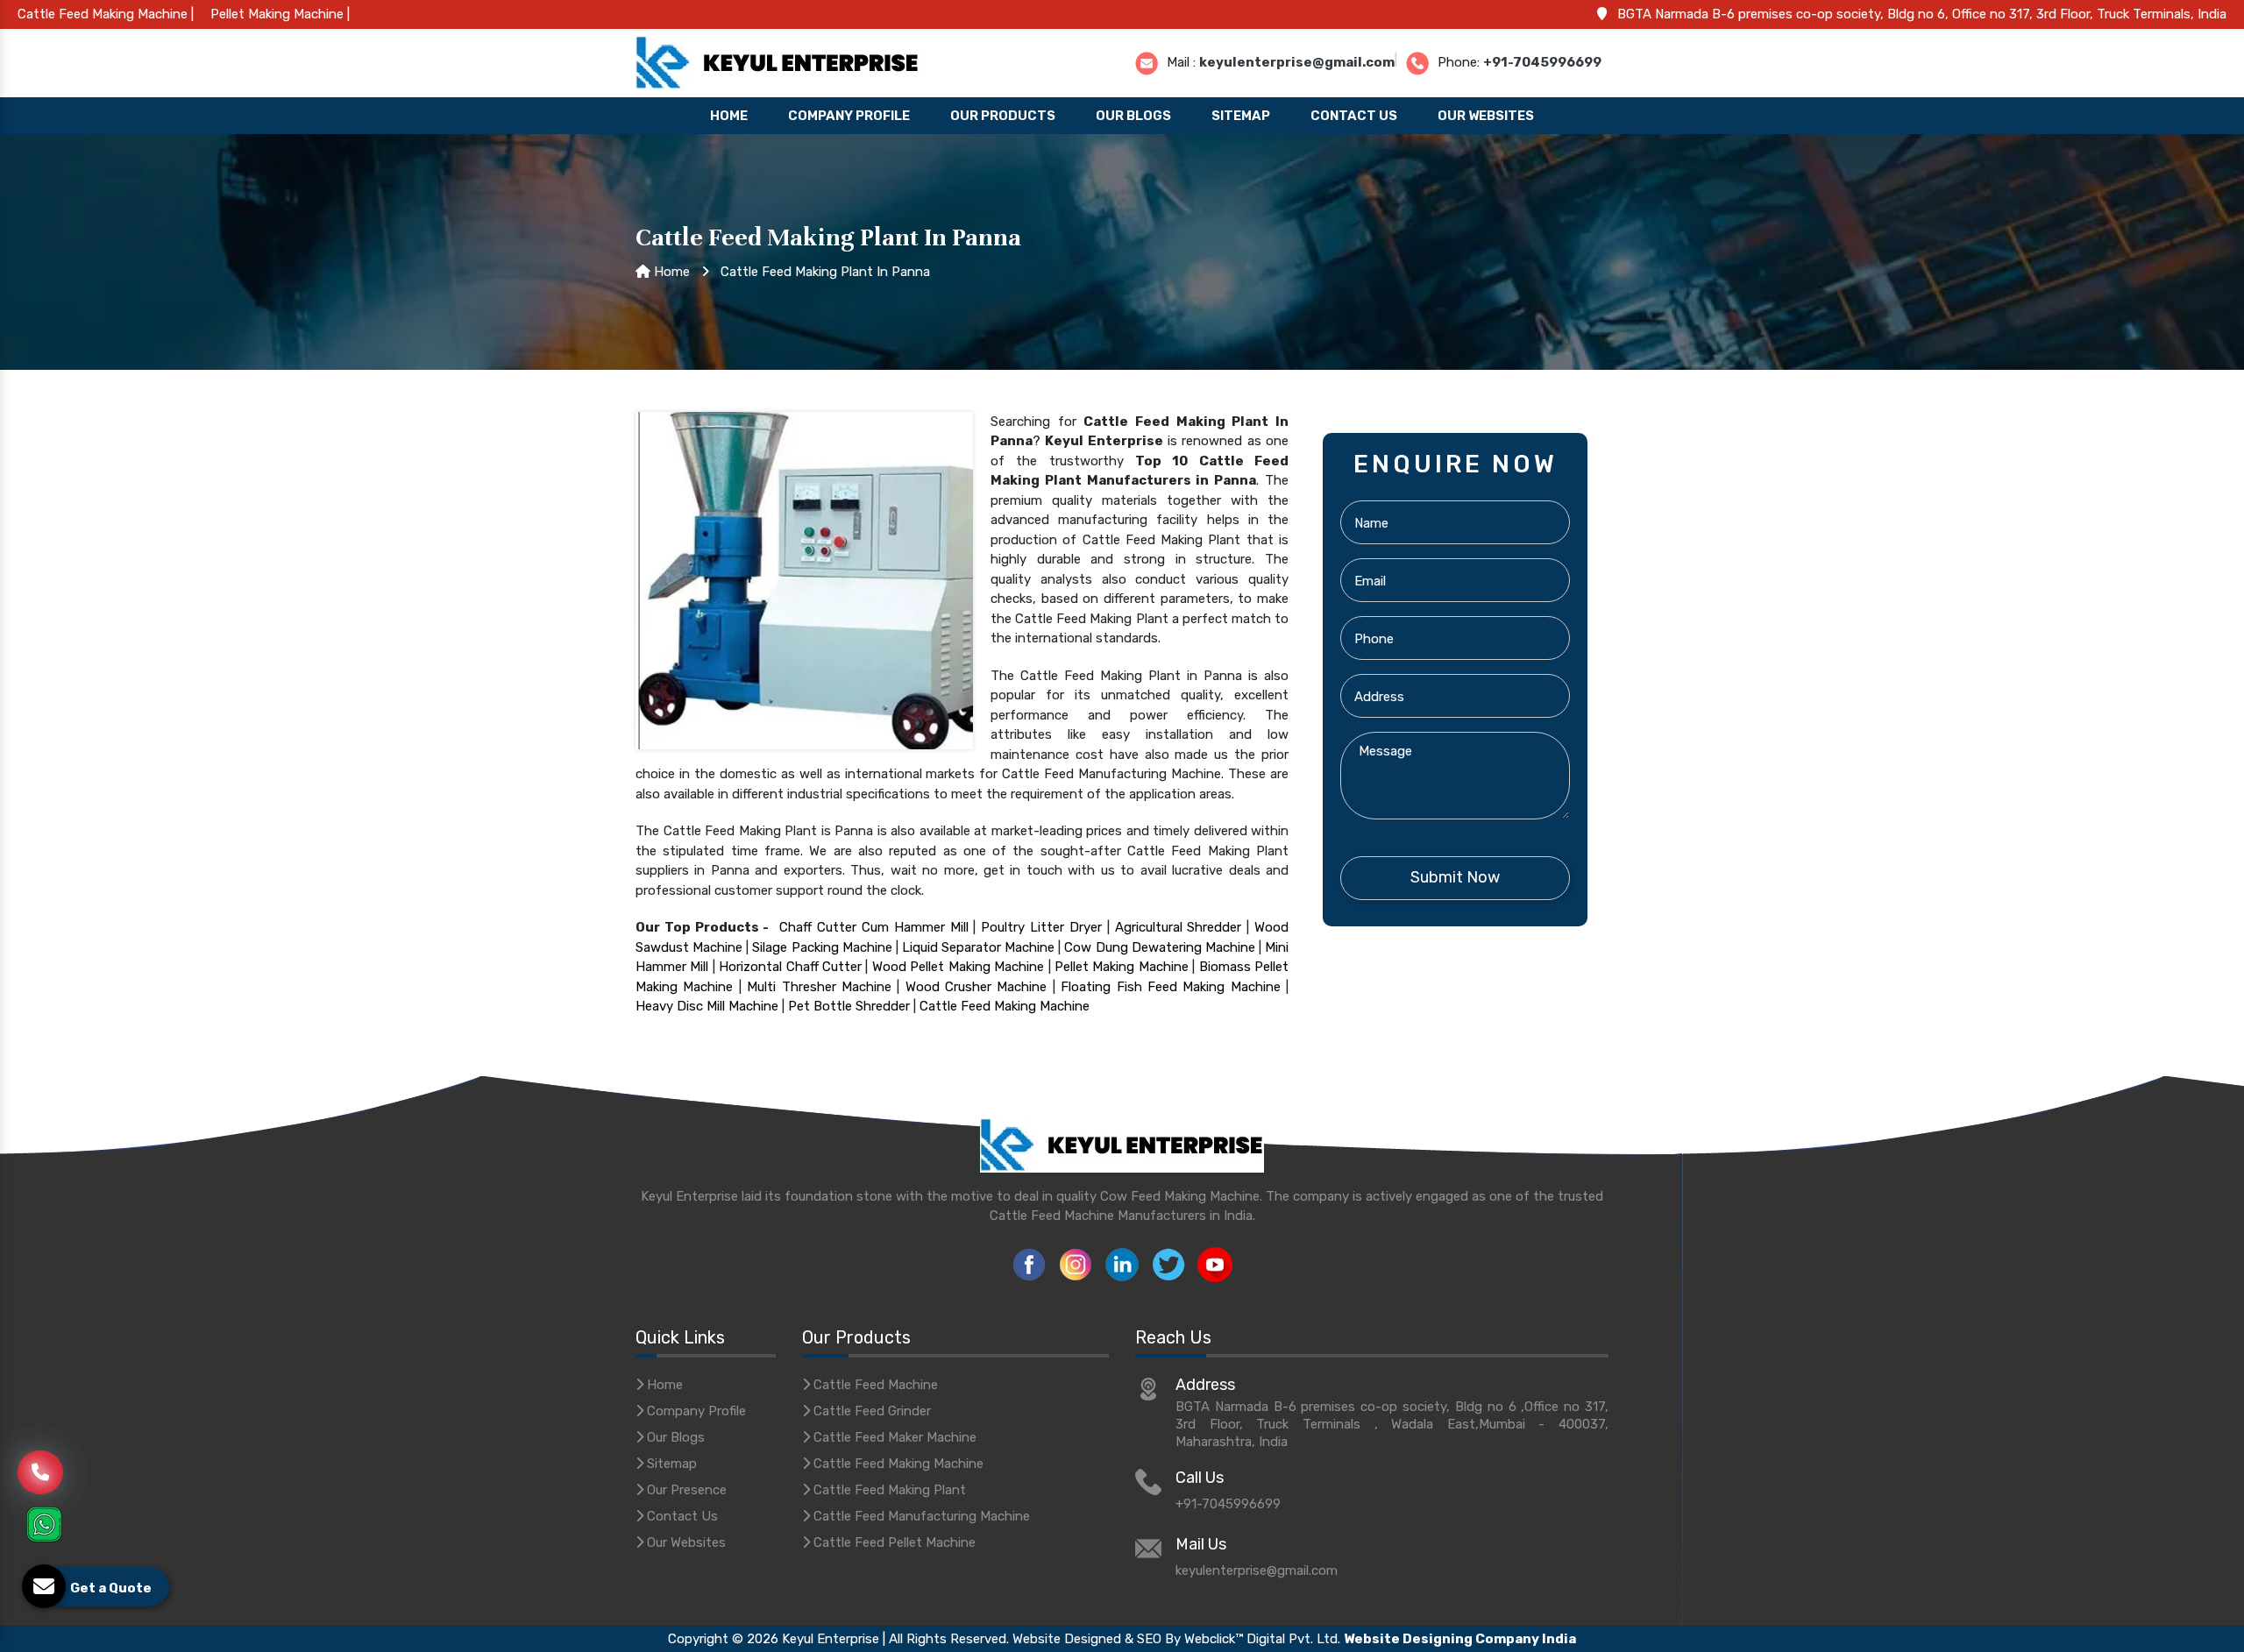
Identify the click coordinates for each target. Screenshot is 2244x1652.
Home (729, 116)
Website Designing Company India (1460, 1639)
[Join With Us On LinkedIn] (1122, 1263)
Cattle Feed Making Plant (888, 1490)
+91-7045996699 (1542, 61)
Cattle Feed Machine (874, 1385)
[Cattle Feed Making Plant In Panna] (804, 579)
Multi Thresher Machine (819, 987)
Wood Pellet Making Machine (958, 967)
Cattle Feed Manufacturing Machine (920, 1516)
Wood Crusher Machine (976, 987)
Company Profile (849, 116)
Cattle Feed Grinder (870, 1411)
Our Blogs (1133, 116)
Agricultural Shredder (1179, 927)
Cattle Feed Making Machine (1005, 1006)
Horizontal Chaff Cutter (790, 967)
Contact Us (1354, 116)
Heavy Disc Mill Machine (707, 1006)
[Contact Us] (40, 1463)
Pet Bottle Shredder (849, 1006)
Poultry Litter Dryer (1041, 927)
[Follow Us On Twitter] (1168, 1263)
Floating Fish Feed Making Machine (1171, 987)
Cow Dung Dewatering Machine (1159, 947)
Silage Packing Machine (822, 947)
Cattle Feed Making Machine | (106, 14)
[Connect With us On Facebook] (1029, 1263)
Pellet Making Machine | (280, 14)
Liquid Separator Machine (978, 947)
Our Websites (1486, 116)
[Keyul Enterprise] (778, 61)
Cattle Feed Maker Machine (893, 1437)
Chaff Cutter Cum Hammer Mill (873, 927)
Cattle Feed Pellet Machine (893, 1542)
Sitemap (1241, 116)
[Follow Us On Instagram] (1076, 1263)
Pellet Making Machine (1122, 967)
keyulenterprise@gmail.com (1297, 61)
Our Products (1003, 116)
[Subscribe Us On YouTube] (1215, 1263)
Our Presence (685, 1490)
